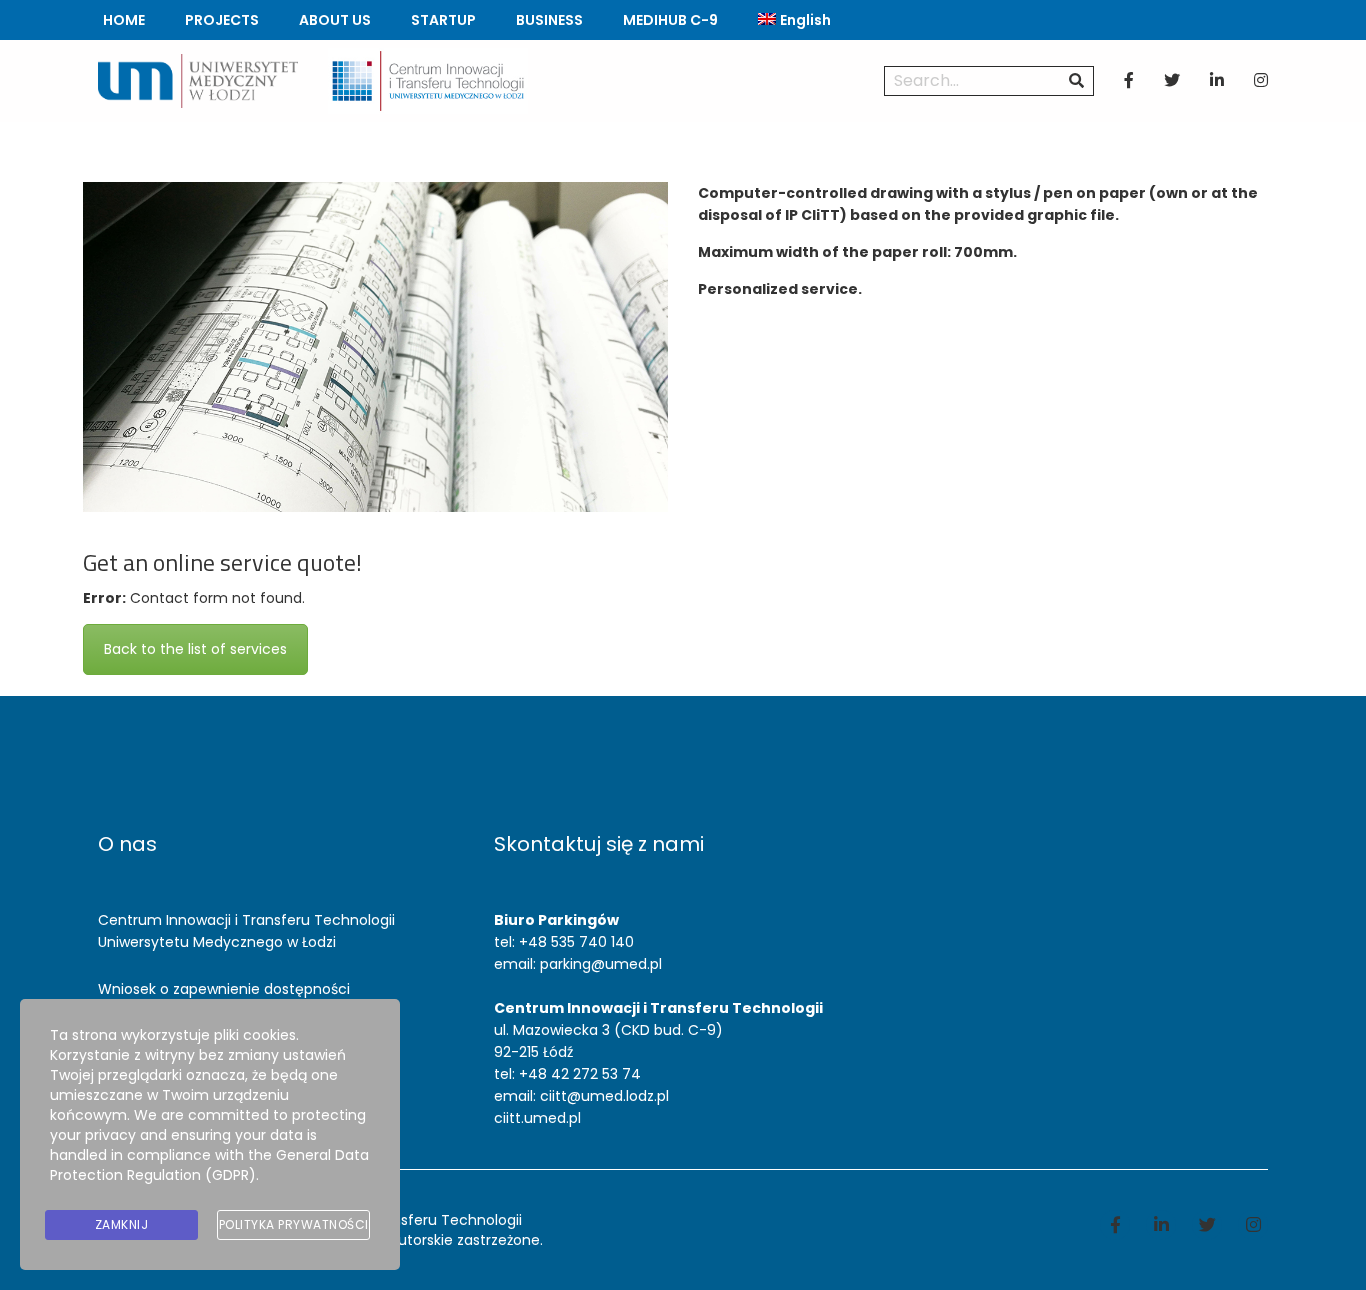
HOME (124, 20)
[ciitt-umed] (428, 80)
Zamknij (122, 1224)
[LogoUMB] (198, 80)
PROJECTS (222, 20)
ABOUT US (335, 20)
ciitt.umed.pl (537, 1118)
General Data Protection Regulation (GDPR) (209, 1165)
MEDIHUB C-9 (670, 20)
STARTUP (443, 20)
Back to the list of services (195, 649)
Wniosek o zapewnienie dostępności (224, 989)
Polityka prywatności (294, 1224)
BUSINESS (549, 20)
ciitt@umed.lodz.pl (604, 1096)
